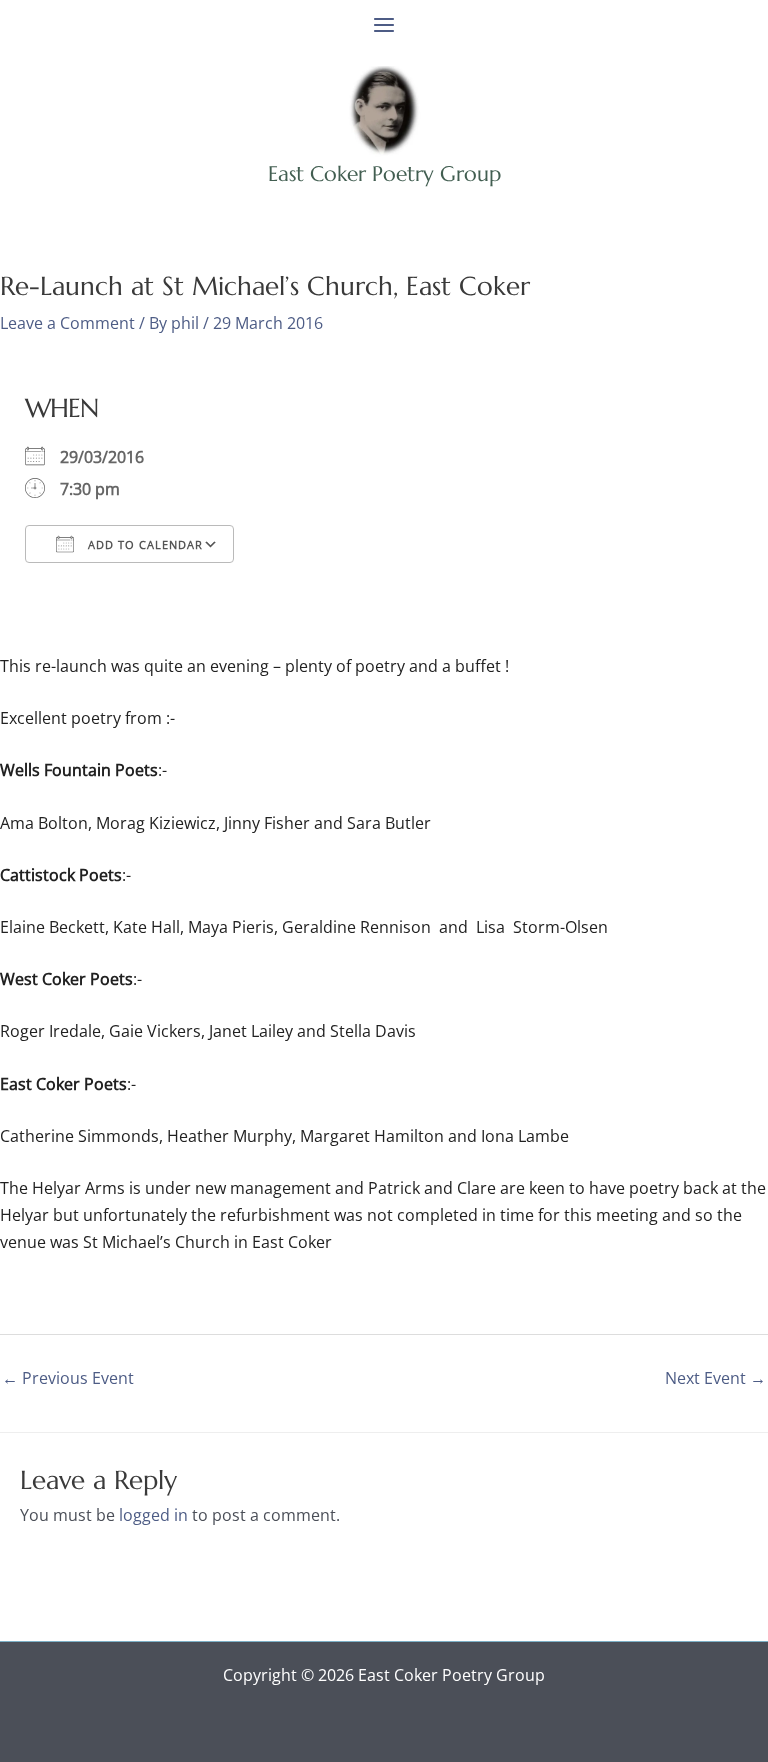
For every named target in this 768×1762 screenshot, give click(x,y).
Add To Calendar (143, 544)
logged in (153, 1515)
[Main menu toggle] (384, 25)
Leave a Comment (67, 323)
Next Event (715, 1378)
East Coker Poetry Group (384, 174)
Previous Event (68, 1378)
